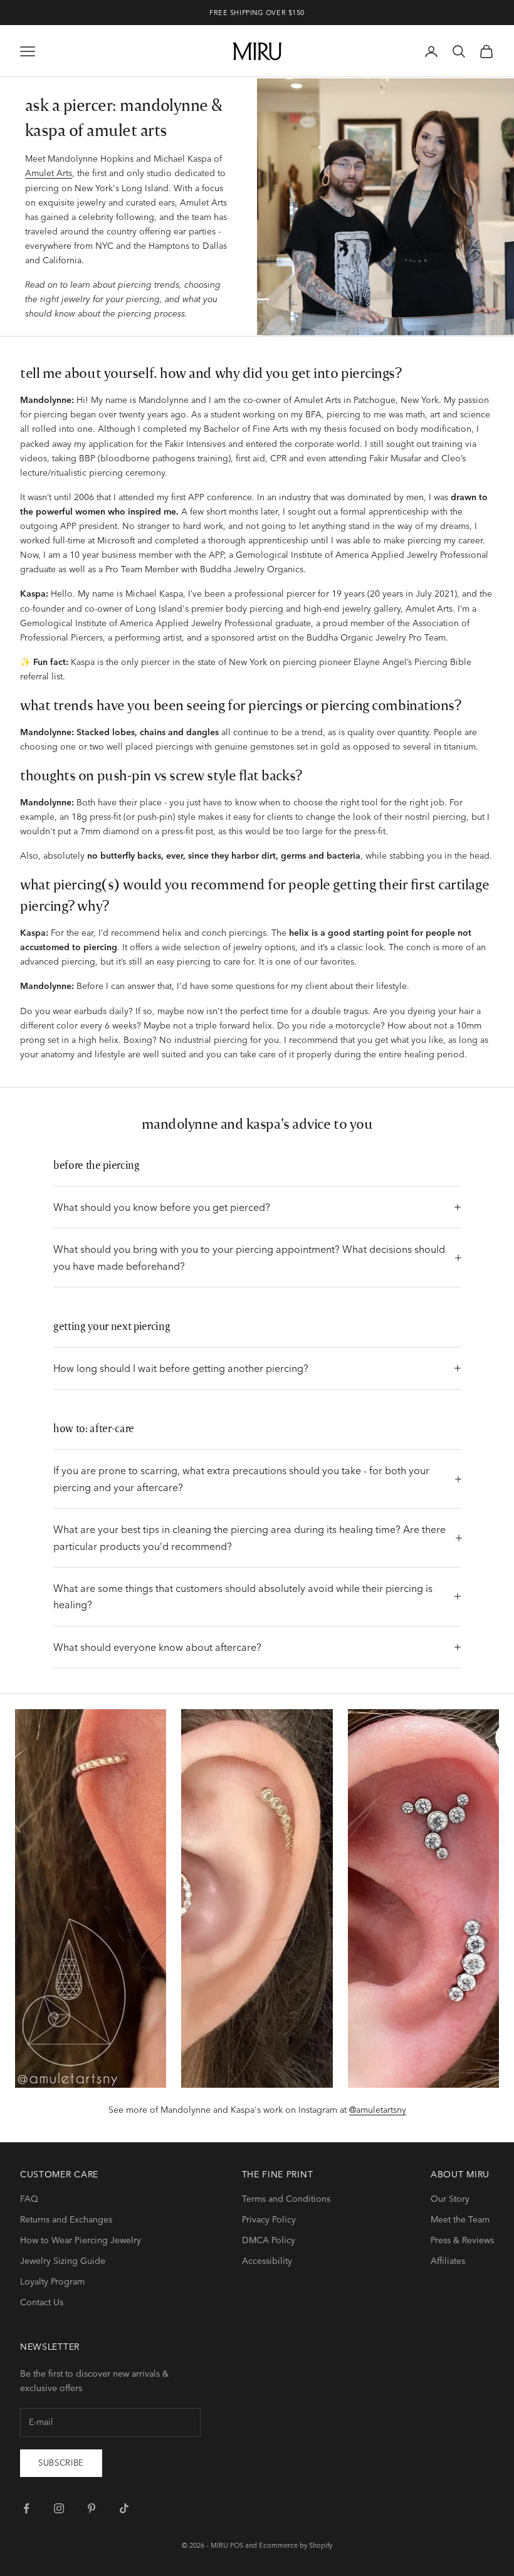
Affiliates (448, 2261)
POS (237, 2545)
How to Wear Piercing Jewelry (81, 2240)
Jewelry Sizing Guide (63, 2261)
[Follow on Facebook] (26, 2508)
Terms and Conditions (286, 2199)
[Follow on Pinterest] (92, 2508)
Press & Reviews (462, 2240)
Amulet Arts (49, 173)
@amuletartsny (378, 2110)
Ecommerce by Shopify (296, 2545)
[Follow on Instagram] (59, 2508)
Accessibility (267, 2261)
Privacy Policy (269, 2219)
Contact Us (42, 2302)
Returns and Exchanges (66, 2219)
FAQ (29, 2199)
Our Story (450, 2199)
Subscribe (61, 2463)
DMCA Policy (269, 2240)
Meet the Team (460, 2219)
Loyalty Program (52, 2281)
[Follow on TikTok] (124, 2508)
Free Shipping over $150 (257, 13)
